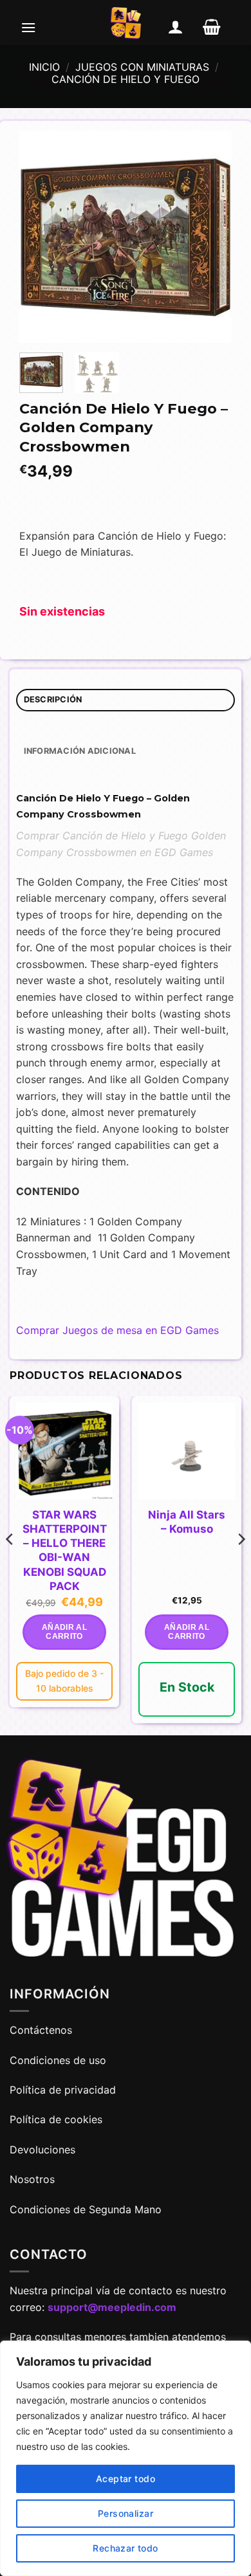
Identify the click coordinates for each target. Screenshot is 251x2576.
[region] (126, 2458)
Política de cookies (56, 2119)
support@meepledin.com (112, 2307)
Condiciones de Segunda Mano (86, 2209)
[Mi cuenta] (176, 27)
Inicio (44, 67)
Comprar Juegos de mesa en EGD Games (117, 1330)
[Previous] (40, 237)
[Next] (211, 237)
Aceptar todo (126, 2479)
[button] (28, 27)
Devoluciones (42, 2150)
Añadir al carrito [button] (64, 1632)
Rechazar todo (125, 2548)
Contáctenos (42, 2030)
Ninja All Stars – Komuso (187, 1522)
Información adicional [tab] (80, 751)
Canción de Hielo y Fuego (126, 79)
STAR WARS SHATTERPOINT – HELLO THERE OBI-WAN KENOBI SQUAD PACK (65, 1550)
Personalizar (126, 2513)
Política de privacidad (63, 2090)
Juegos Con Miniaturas (142, 67)
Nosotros (32, 2179)
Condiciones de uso (58, 2060)
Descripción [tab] (53, 699)
